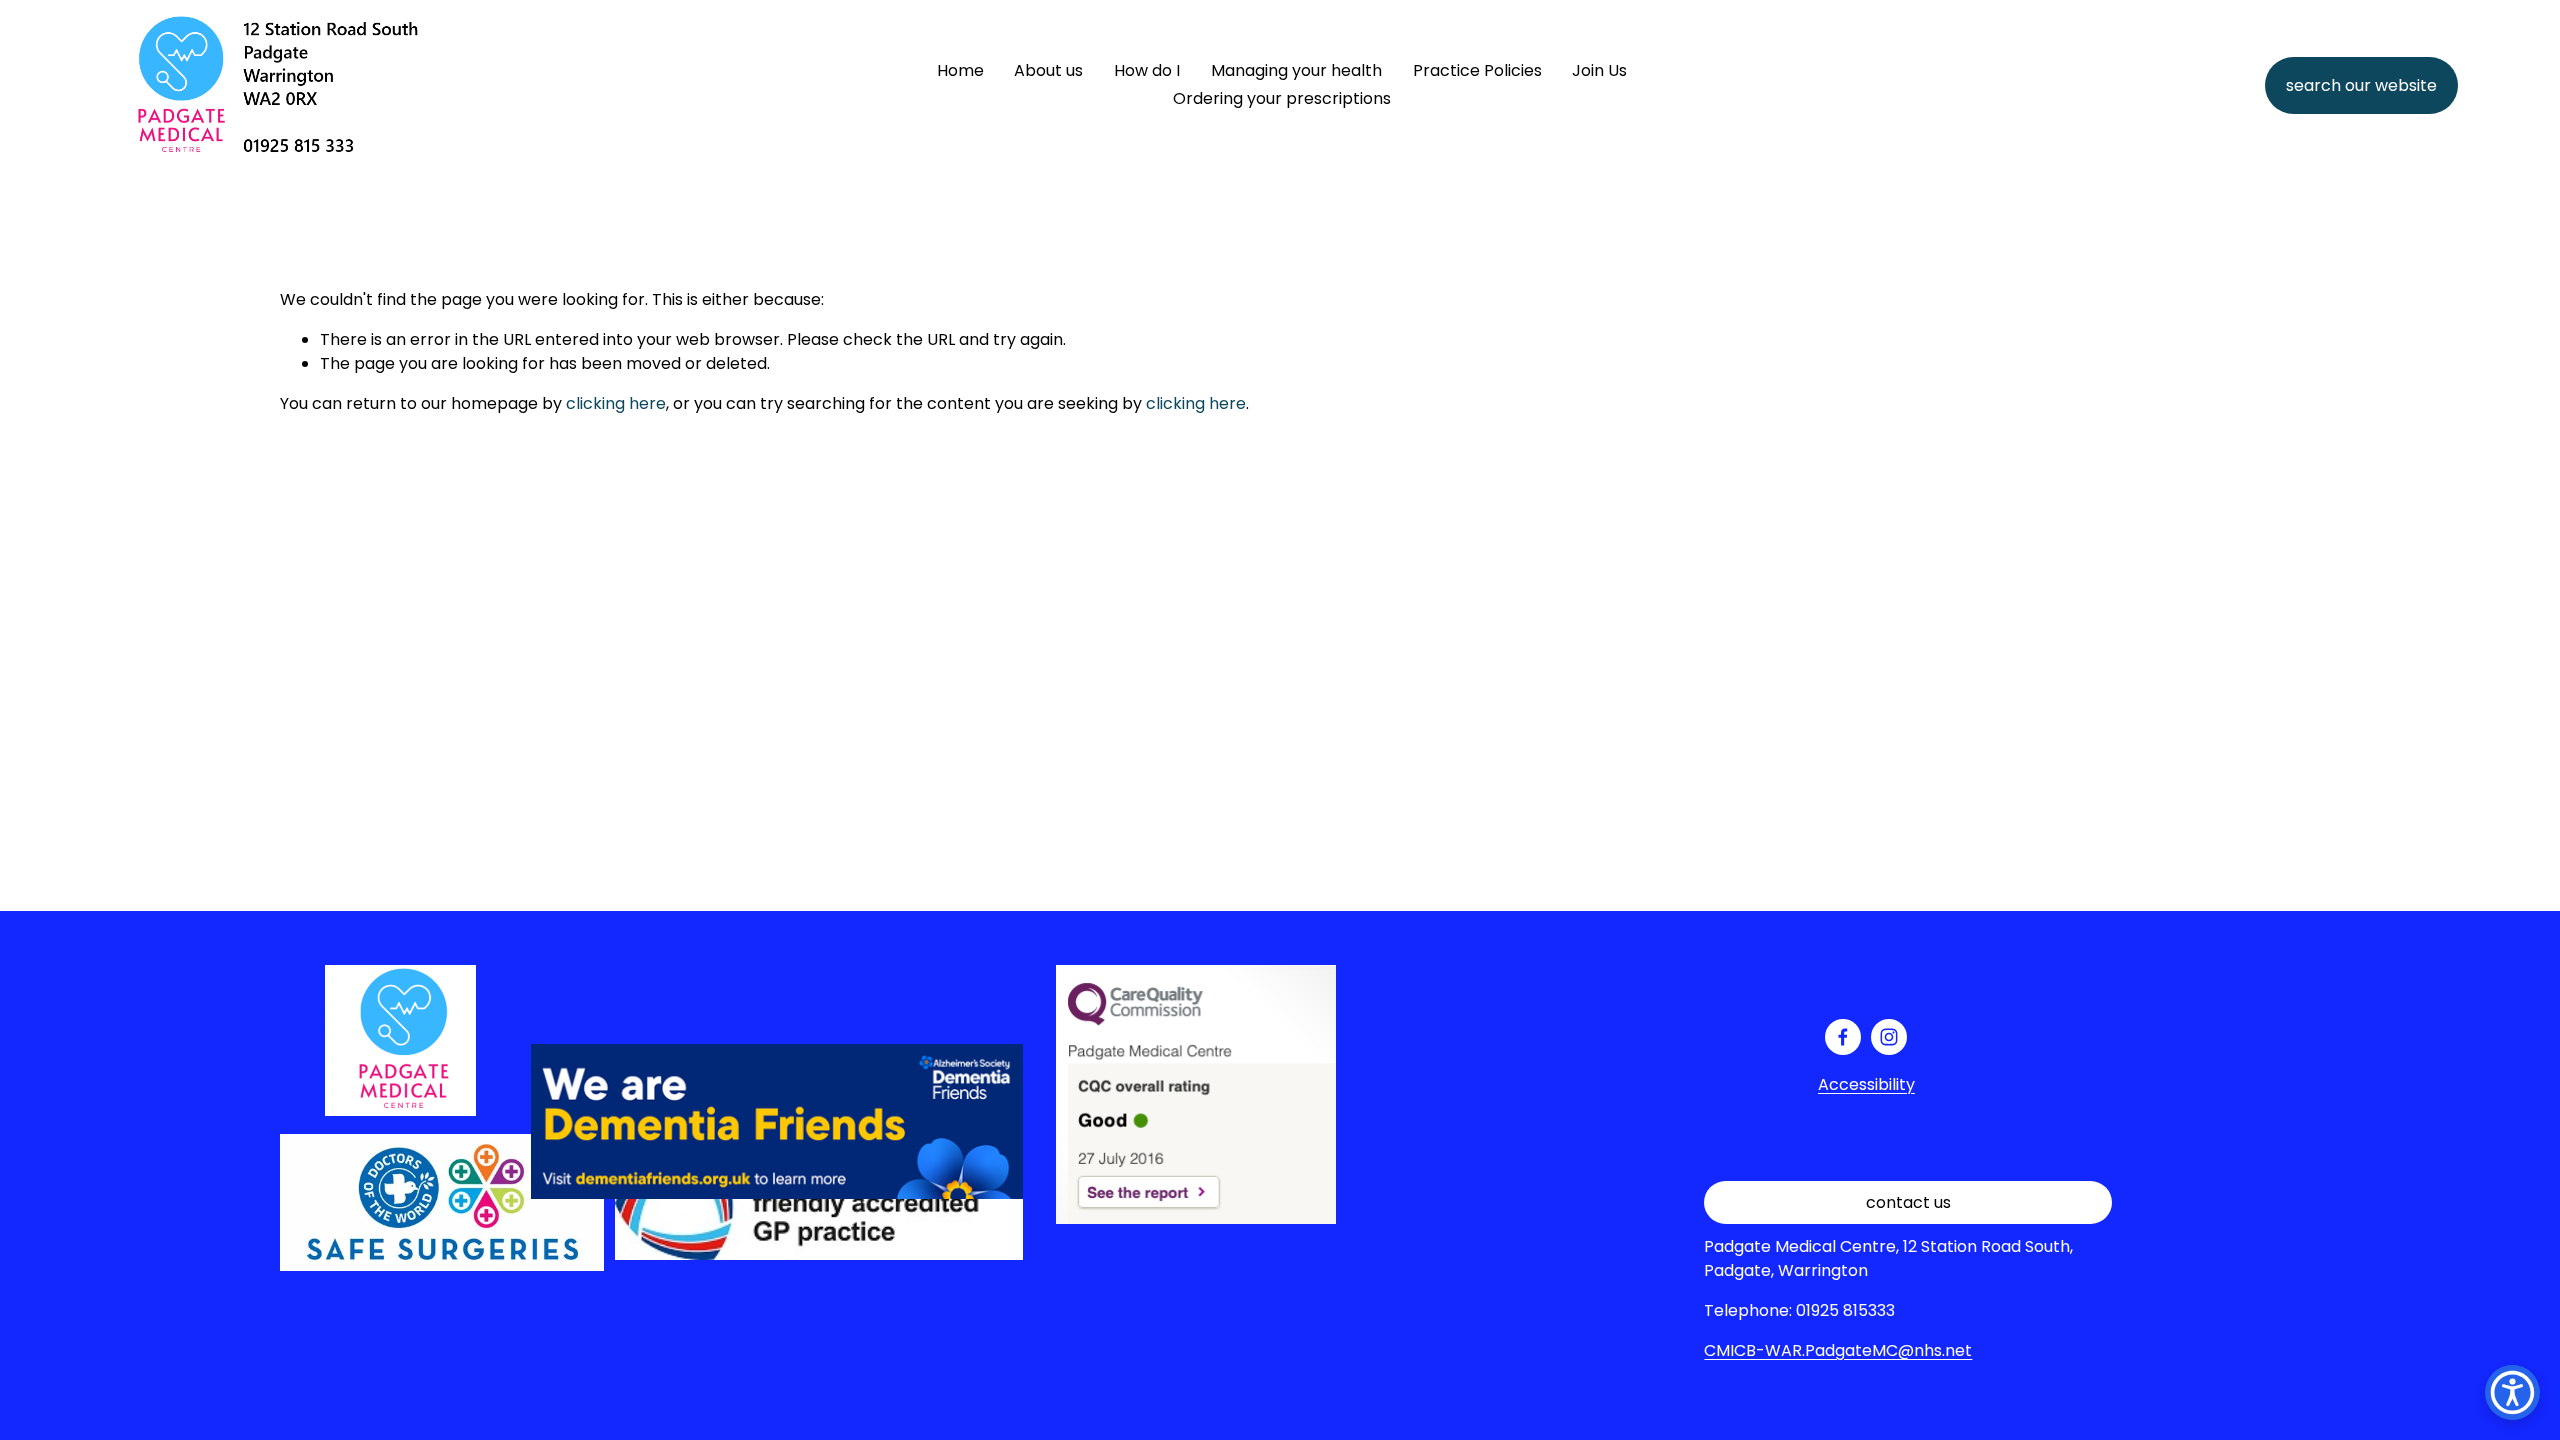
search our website (2361, 85)
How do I (1147, 70)
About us (1048, 70)
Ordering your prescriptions (1282, 98)
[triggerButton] (2512, 1392)
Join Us (1599, 70)
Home (960, 70)
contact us (1908, 1202)
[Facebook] (1843, 1037)
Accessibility (1866, 1084)
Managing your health (1296, 70)
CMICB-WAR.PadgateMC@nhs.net (1838, 1350)
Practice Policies (1477, 70)
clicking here (616, 403)
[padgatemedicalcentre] (1889, 1037)
